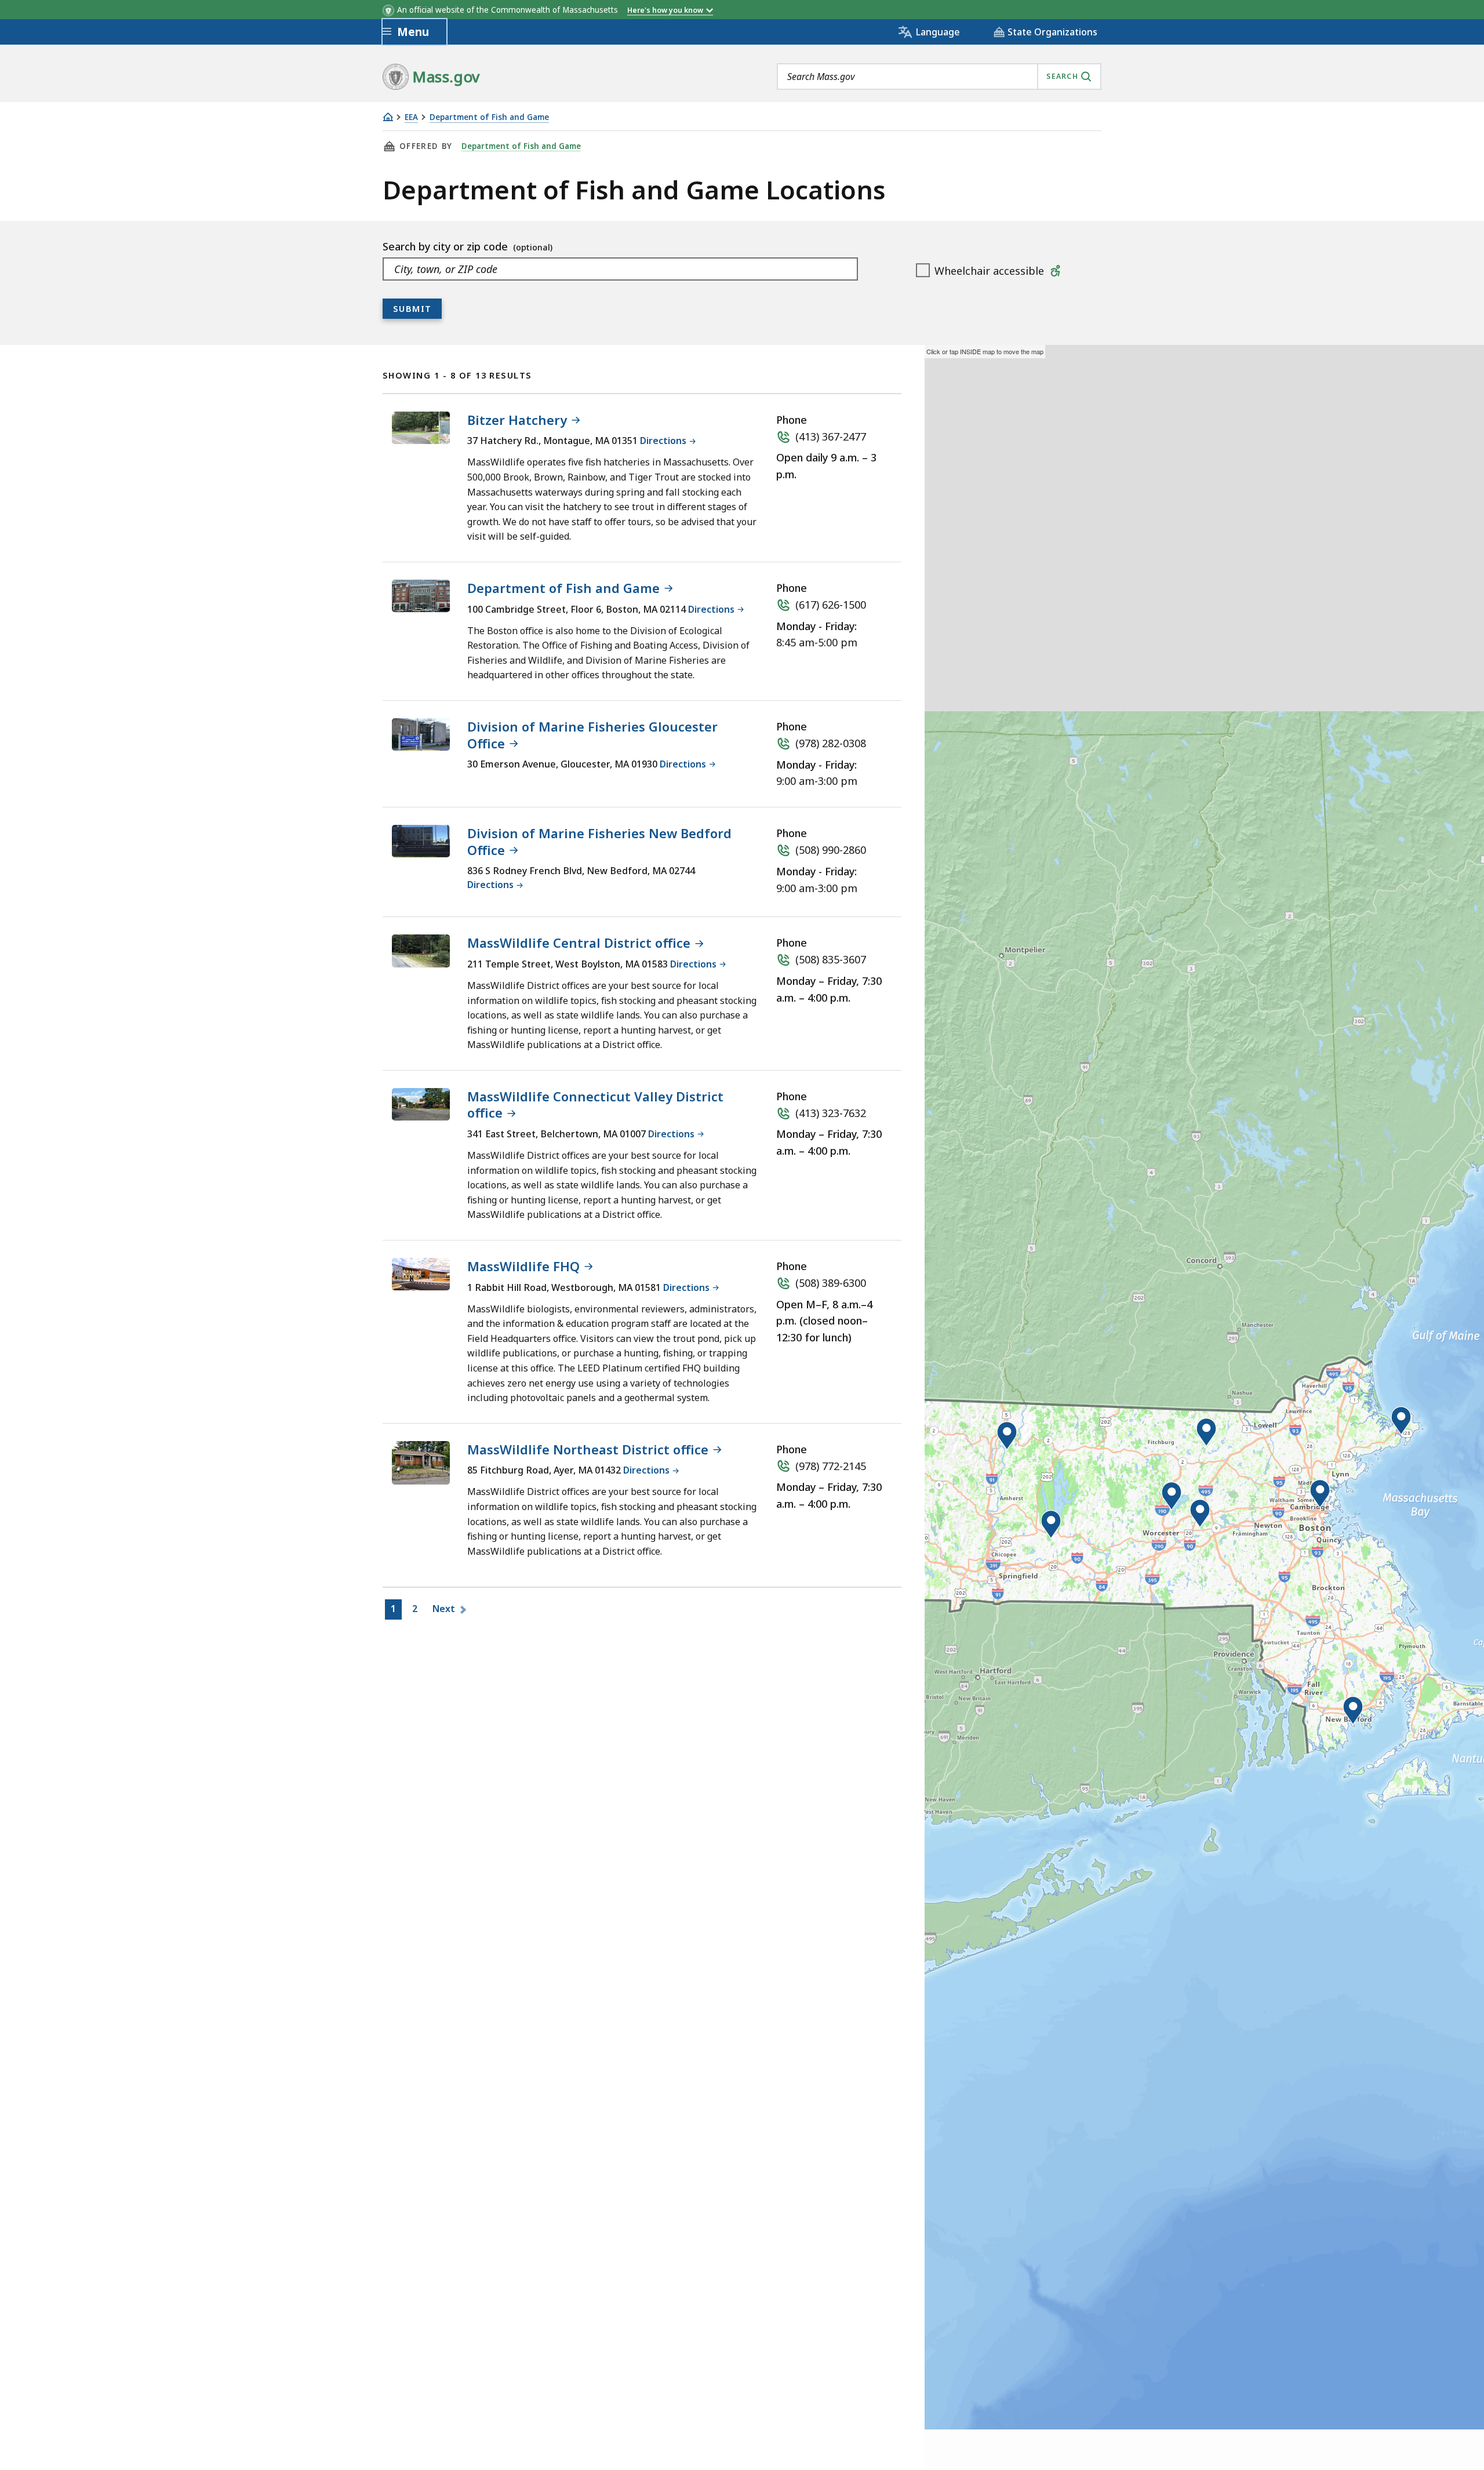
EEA (411, 117)
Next (445, 1609)
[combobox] (939, 77)
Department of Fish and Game (489, 117)
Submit (412, 308)
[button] (1007, 1436)
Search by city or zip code (447, 246)
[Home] (388, 117)
